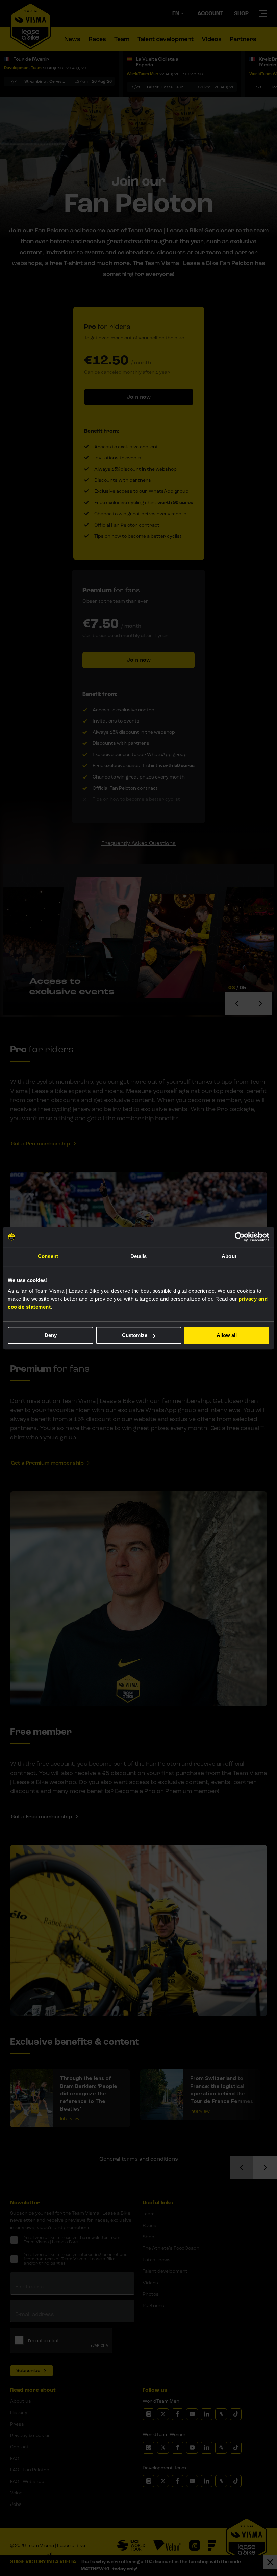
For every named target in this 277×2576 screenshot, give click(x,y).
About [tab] (229, 1256)
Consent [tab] (48, 1256)
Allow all (227, 1335)
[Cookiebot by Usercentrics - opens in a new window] (240, 1237)
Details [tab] (139, 1256)
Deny (51, 1335)
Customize (135, 1335)
